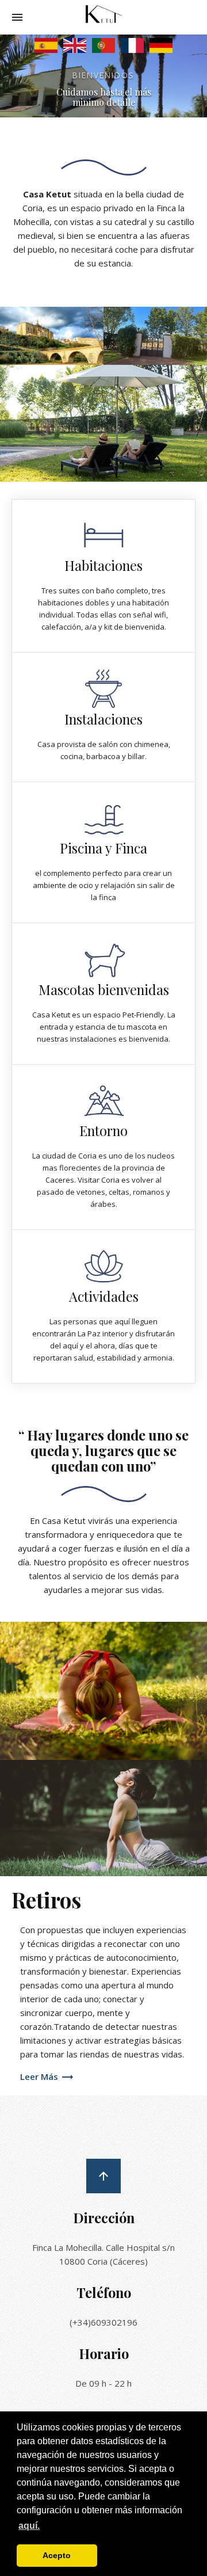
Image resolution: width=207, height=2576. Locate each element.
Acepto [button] (57, 2555)
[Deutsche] (161, 44)
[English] (75, 44)
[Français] (132, 44)
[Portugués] (103, 44)
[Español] (46, 44)
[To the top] (103, 2176)
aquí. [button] (29, 2526)
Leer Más (40, 2076)
